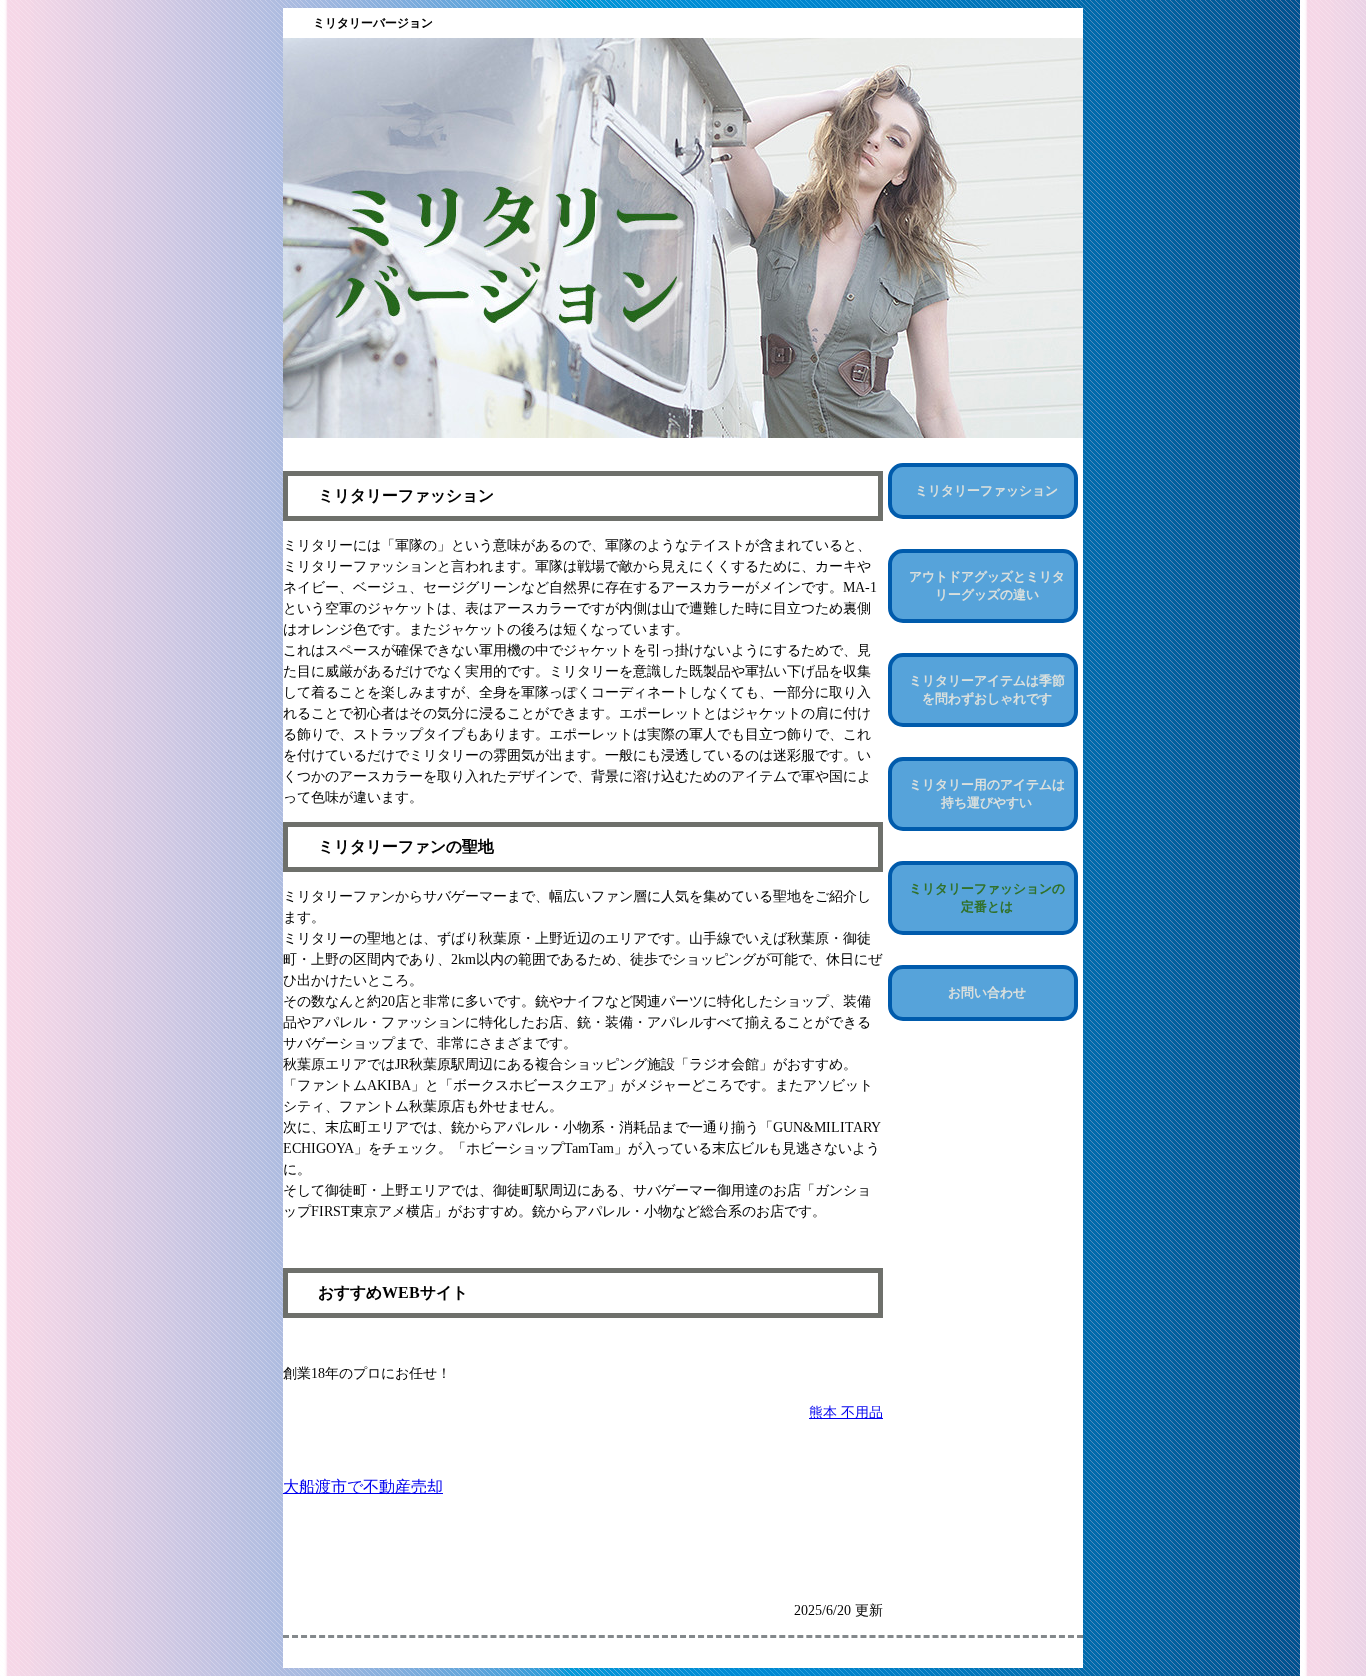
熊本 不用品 (846, 1412)
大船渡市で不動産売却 (363, 1486)
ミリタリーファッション (986, 490)
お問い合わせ (987, 992)
